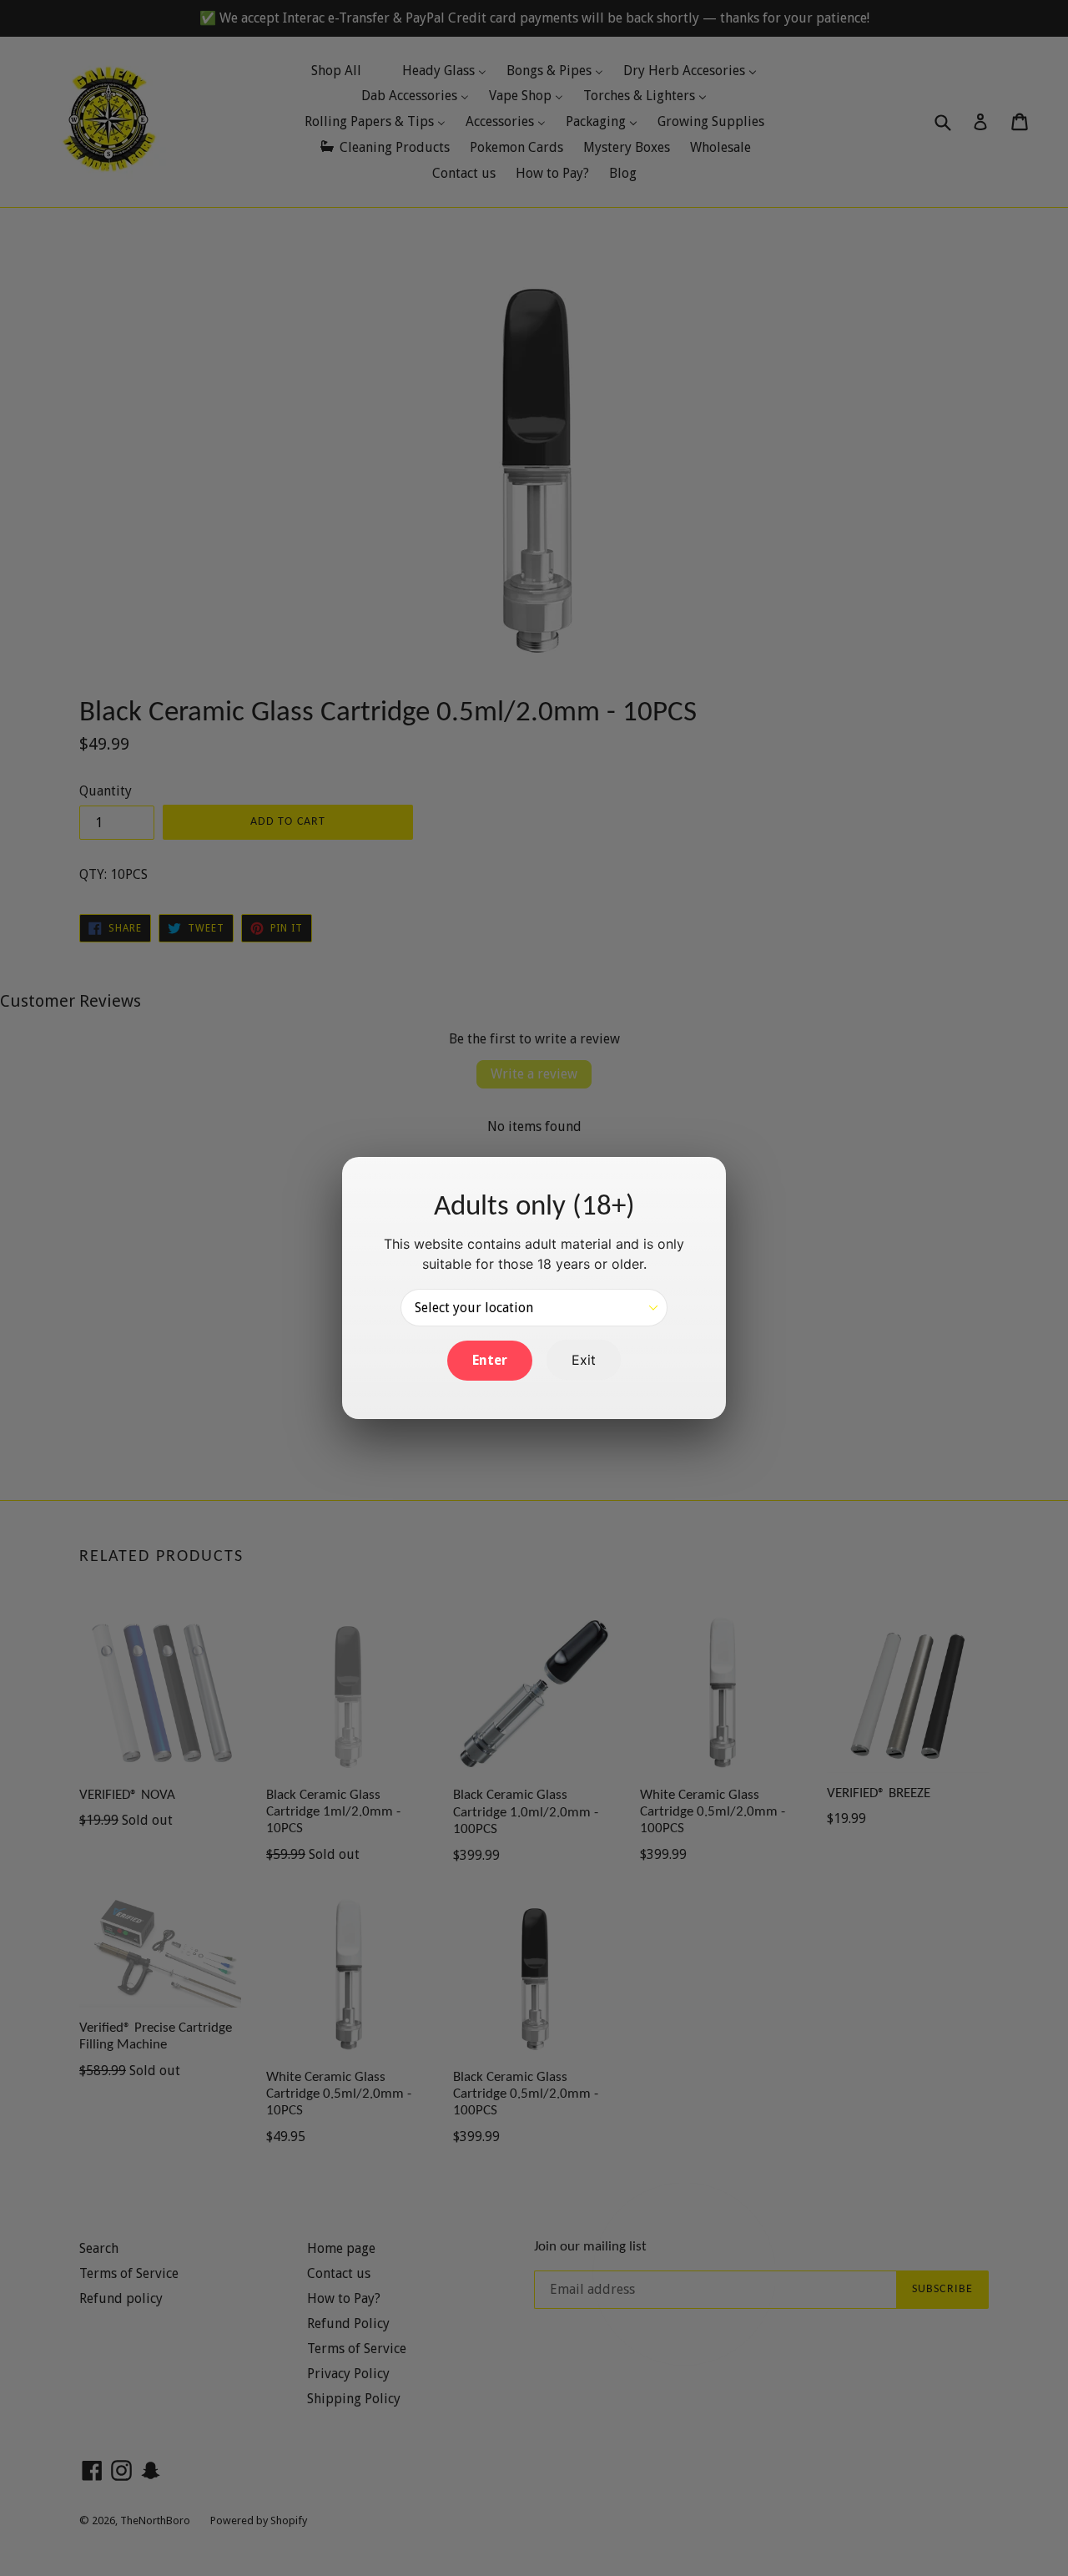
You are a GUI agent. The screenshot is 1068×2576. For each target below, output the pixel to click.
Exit (584, 1360)
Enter (490, 1360)
